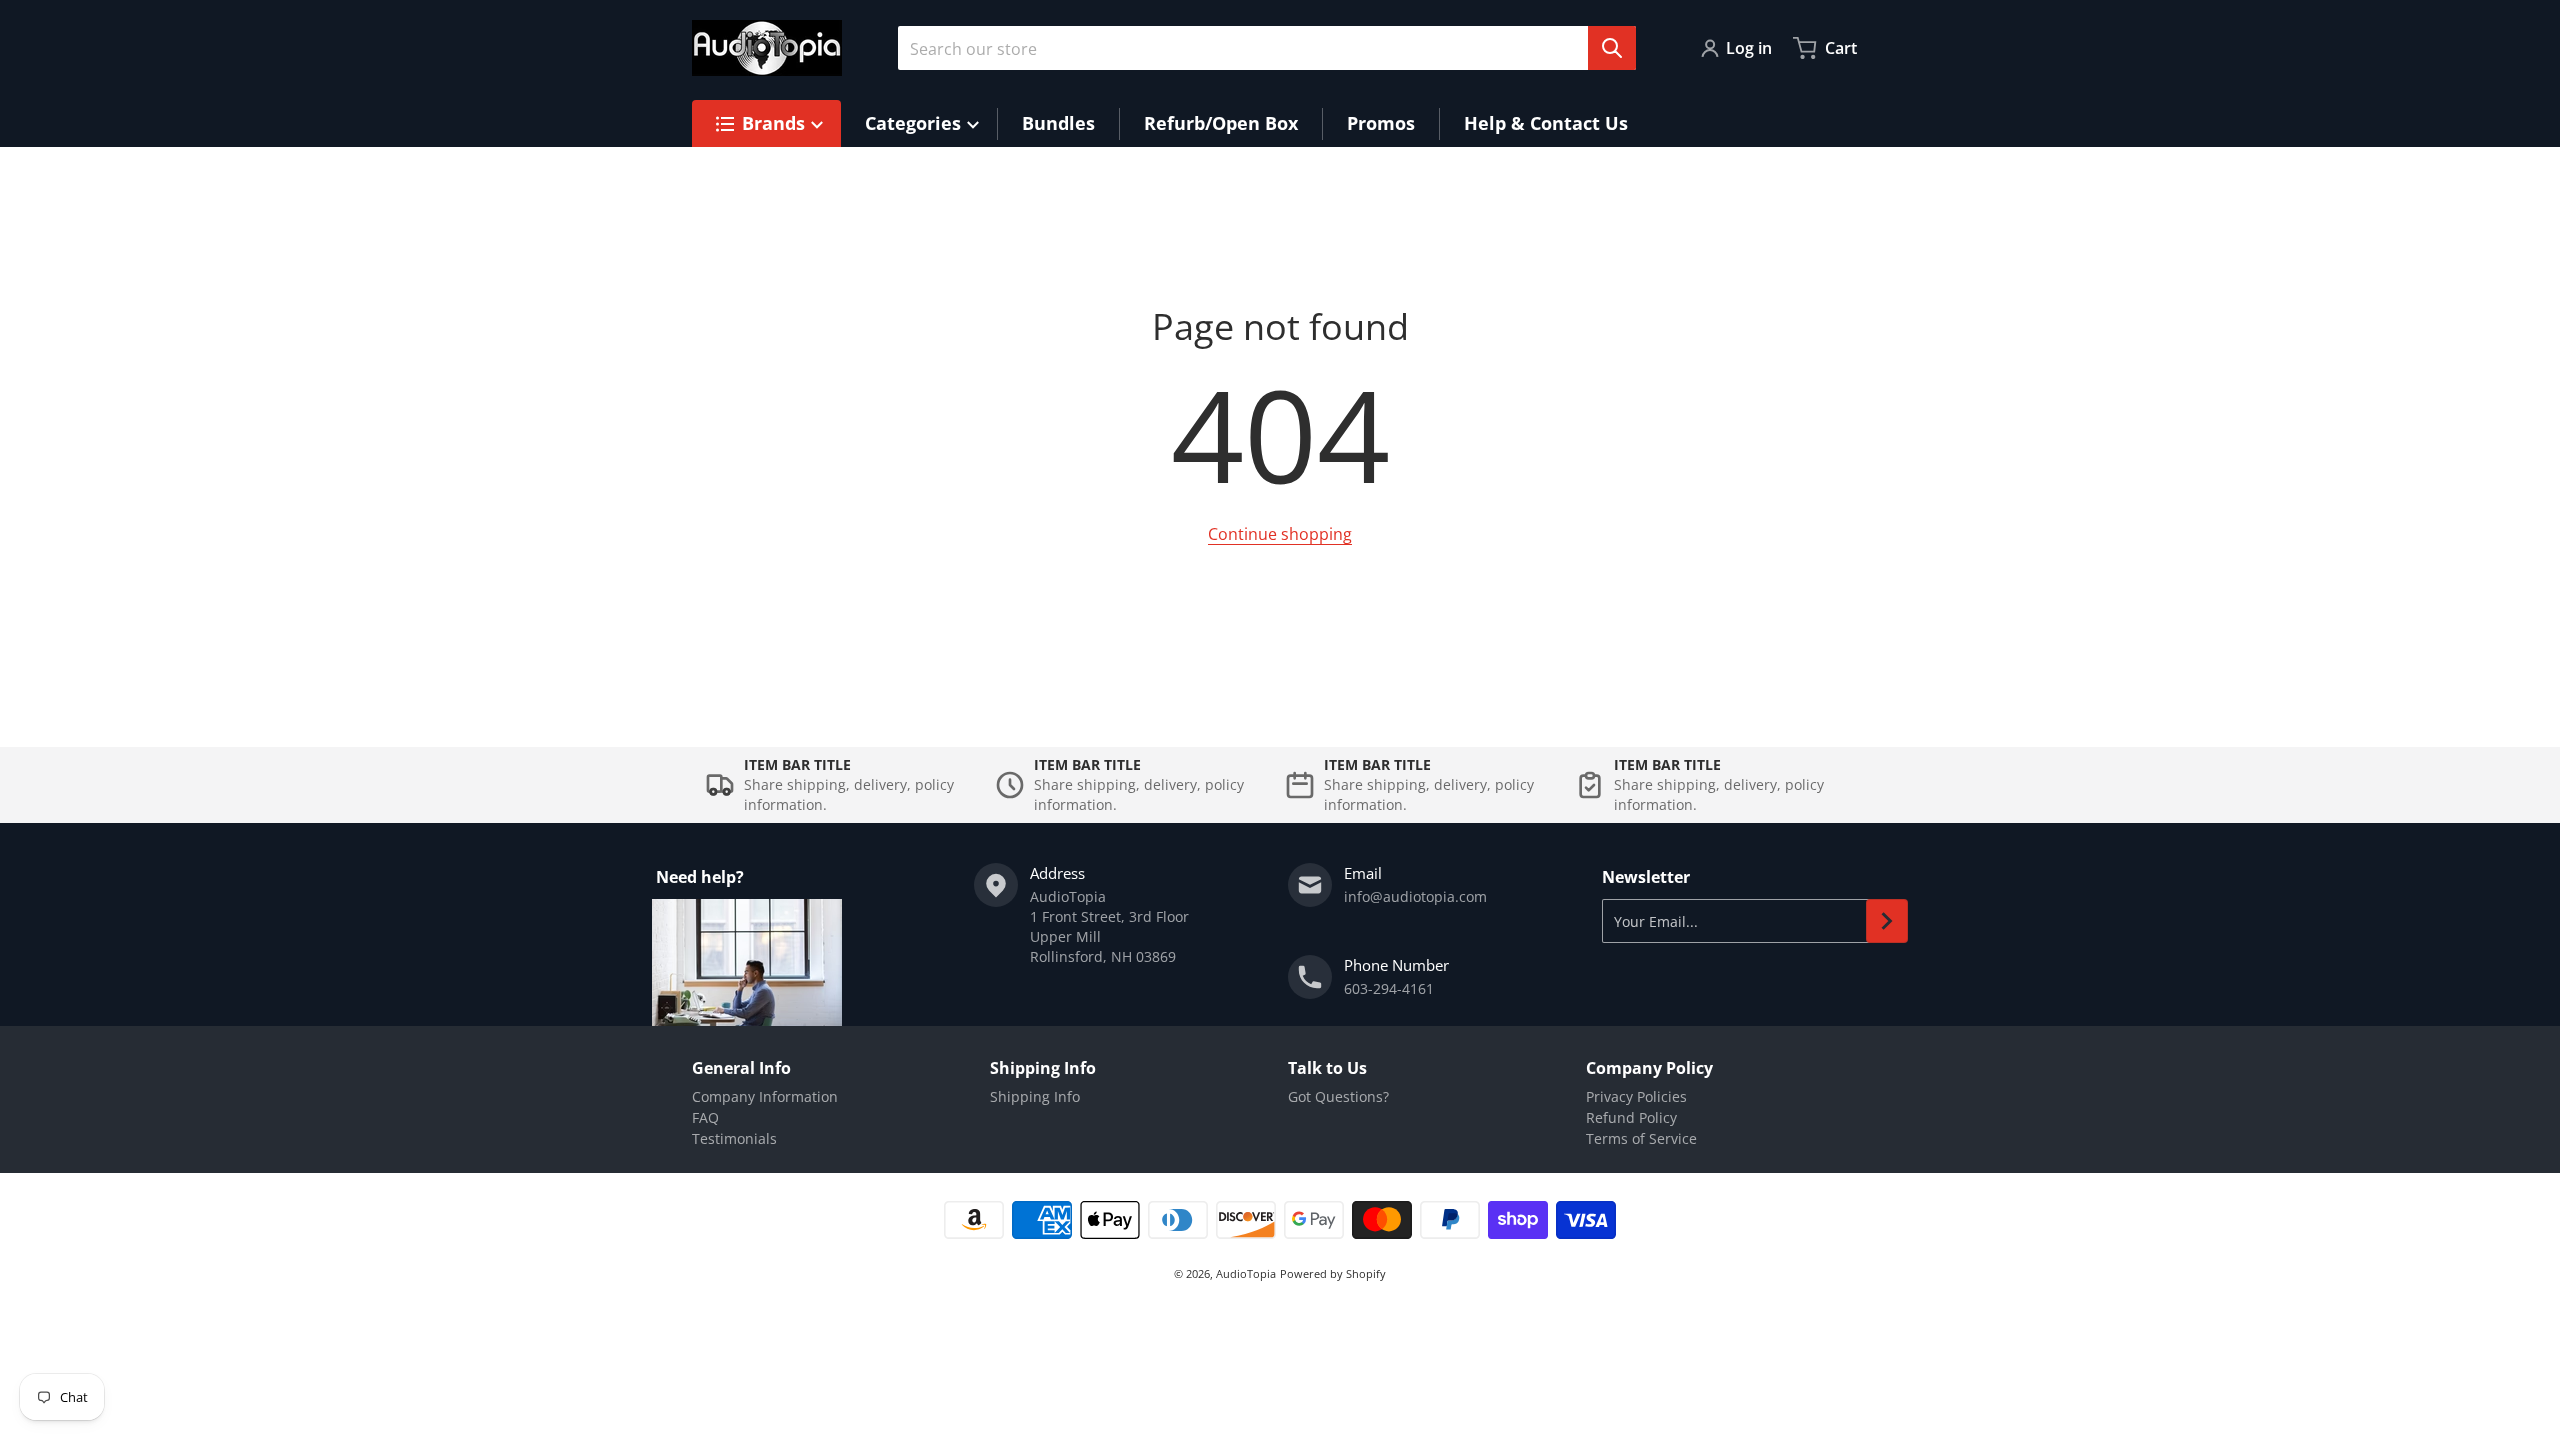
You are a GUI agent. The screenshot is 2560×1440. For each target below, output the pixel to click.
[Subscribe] (1887, 921)
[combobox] (1267, 48)
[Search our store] (1612, 48)
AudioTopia (1246, 1273)
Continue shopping (1280, 534)
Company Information (765, 1096)
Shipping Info (1035, 1096)
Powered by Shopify (1333, 1273)
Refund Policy (1631, 1117)
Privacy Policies (1636, 1096)
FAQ (705, 1117)
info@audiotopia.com (1415, 896)
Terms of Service (1641, 1138)
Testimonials (734, 1138)
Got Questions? (1338, 1096)
